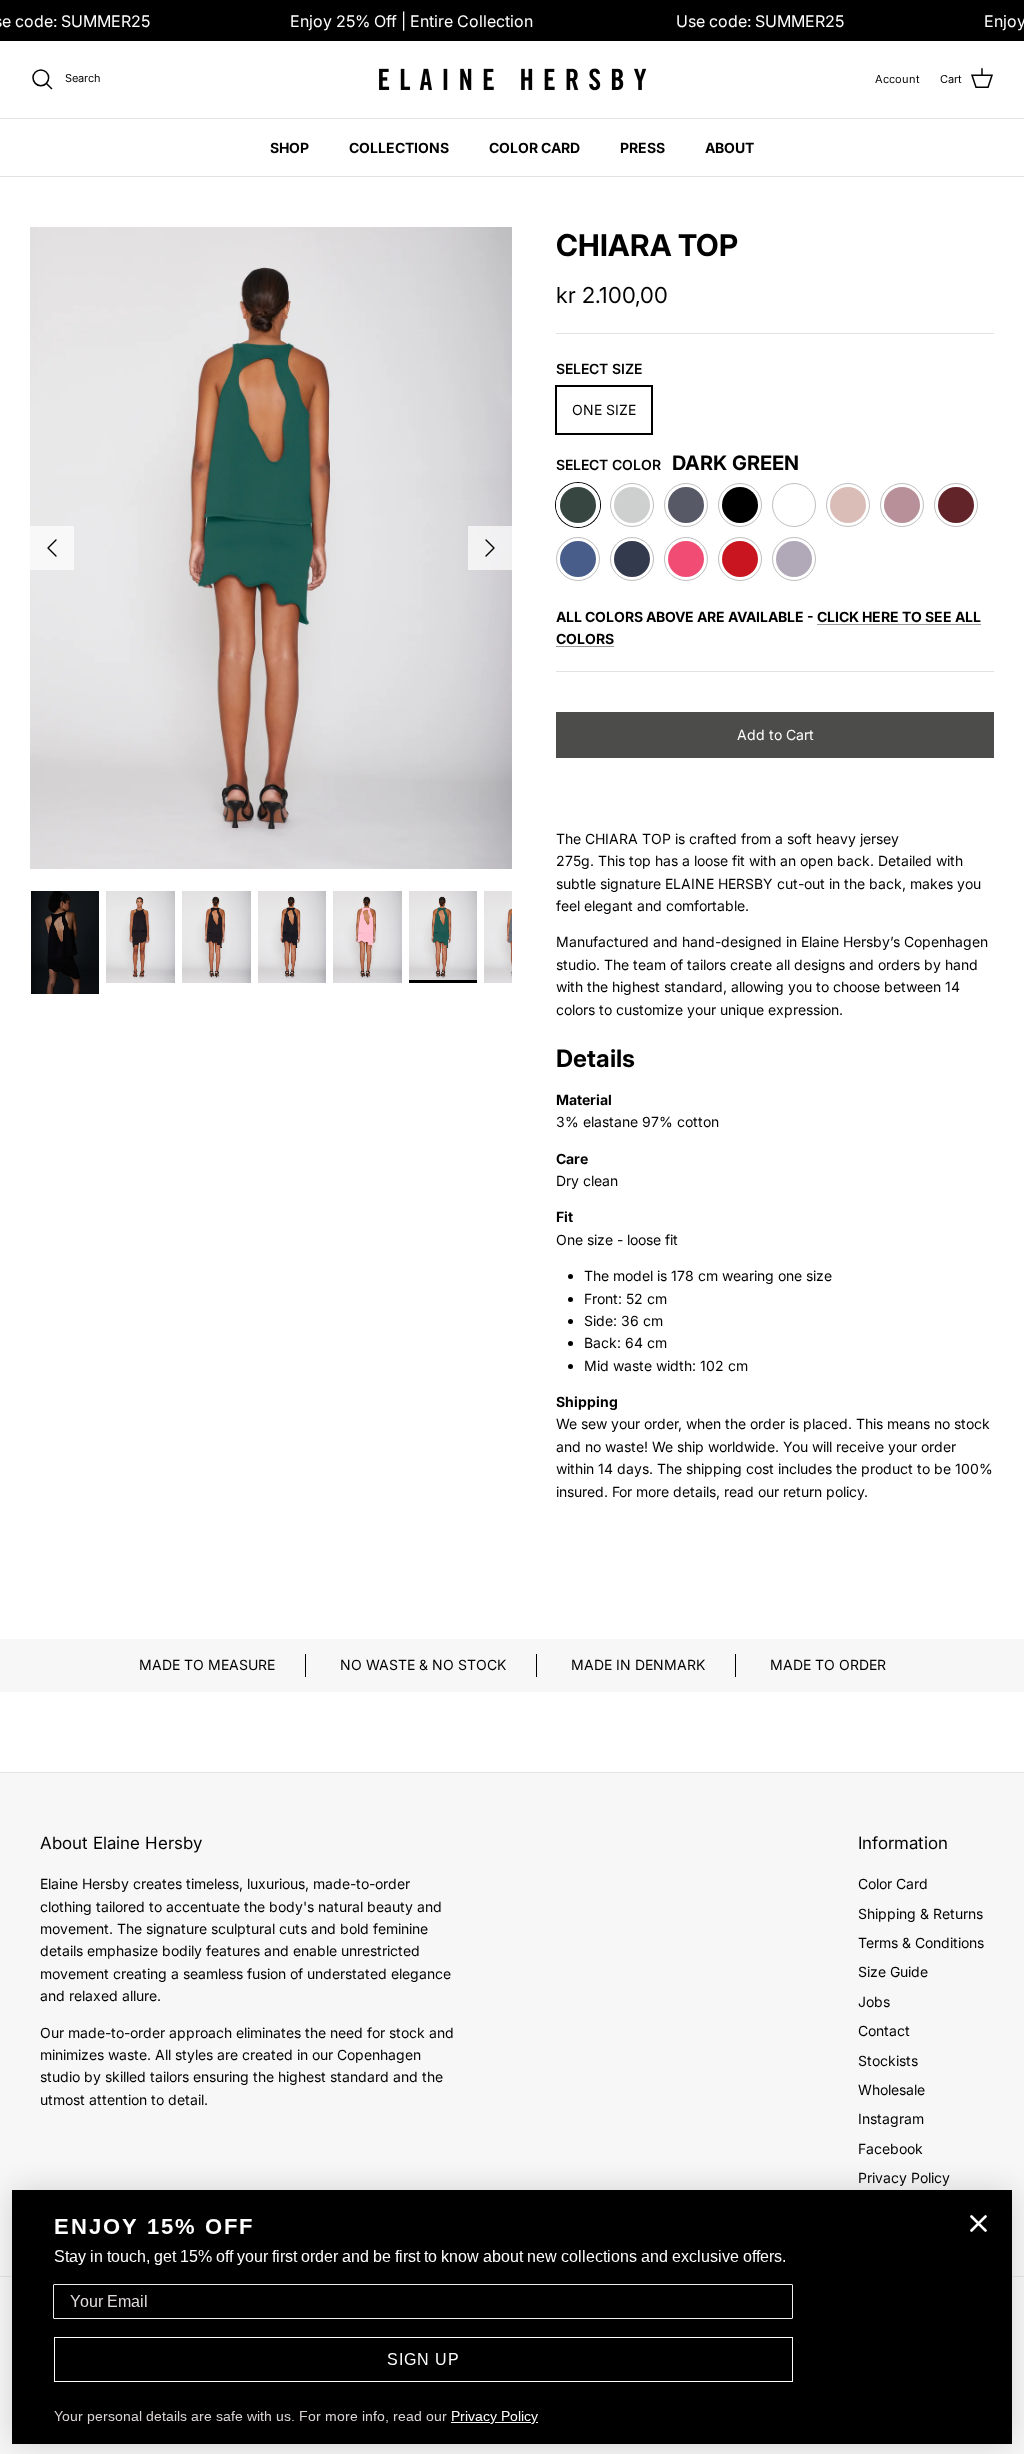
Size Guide (893, 1971)
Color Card (534, 147)
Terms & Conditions (921, 1942)
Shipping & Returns (920, 1913)
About (729, 147)
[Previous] (52, 548)
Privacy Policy (904, 2177)
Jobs (874, 2001)
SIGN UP (423, 2359)
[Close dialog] (978, 2223)
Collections (399, 147)
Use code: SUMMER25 (760, 21)
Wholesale (891, 2089)
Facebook (890, 2148)
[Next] (490, 548)
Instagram (891, 2118)
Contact (884, 2030)
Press (642, 147)
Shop (289, 147)
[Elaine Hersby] (512, 79)
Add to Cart (775, 734)
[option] (271, 548)
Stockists (888, 2060)
